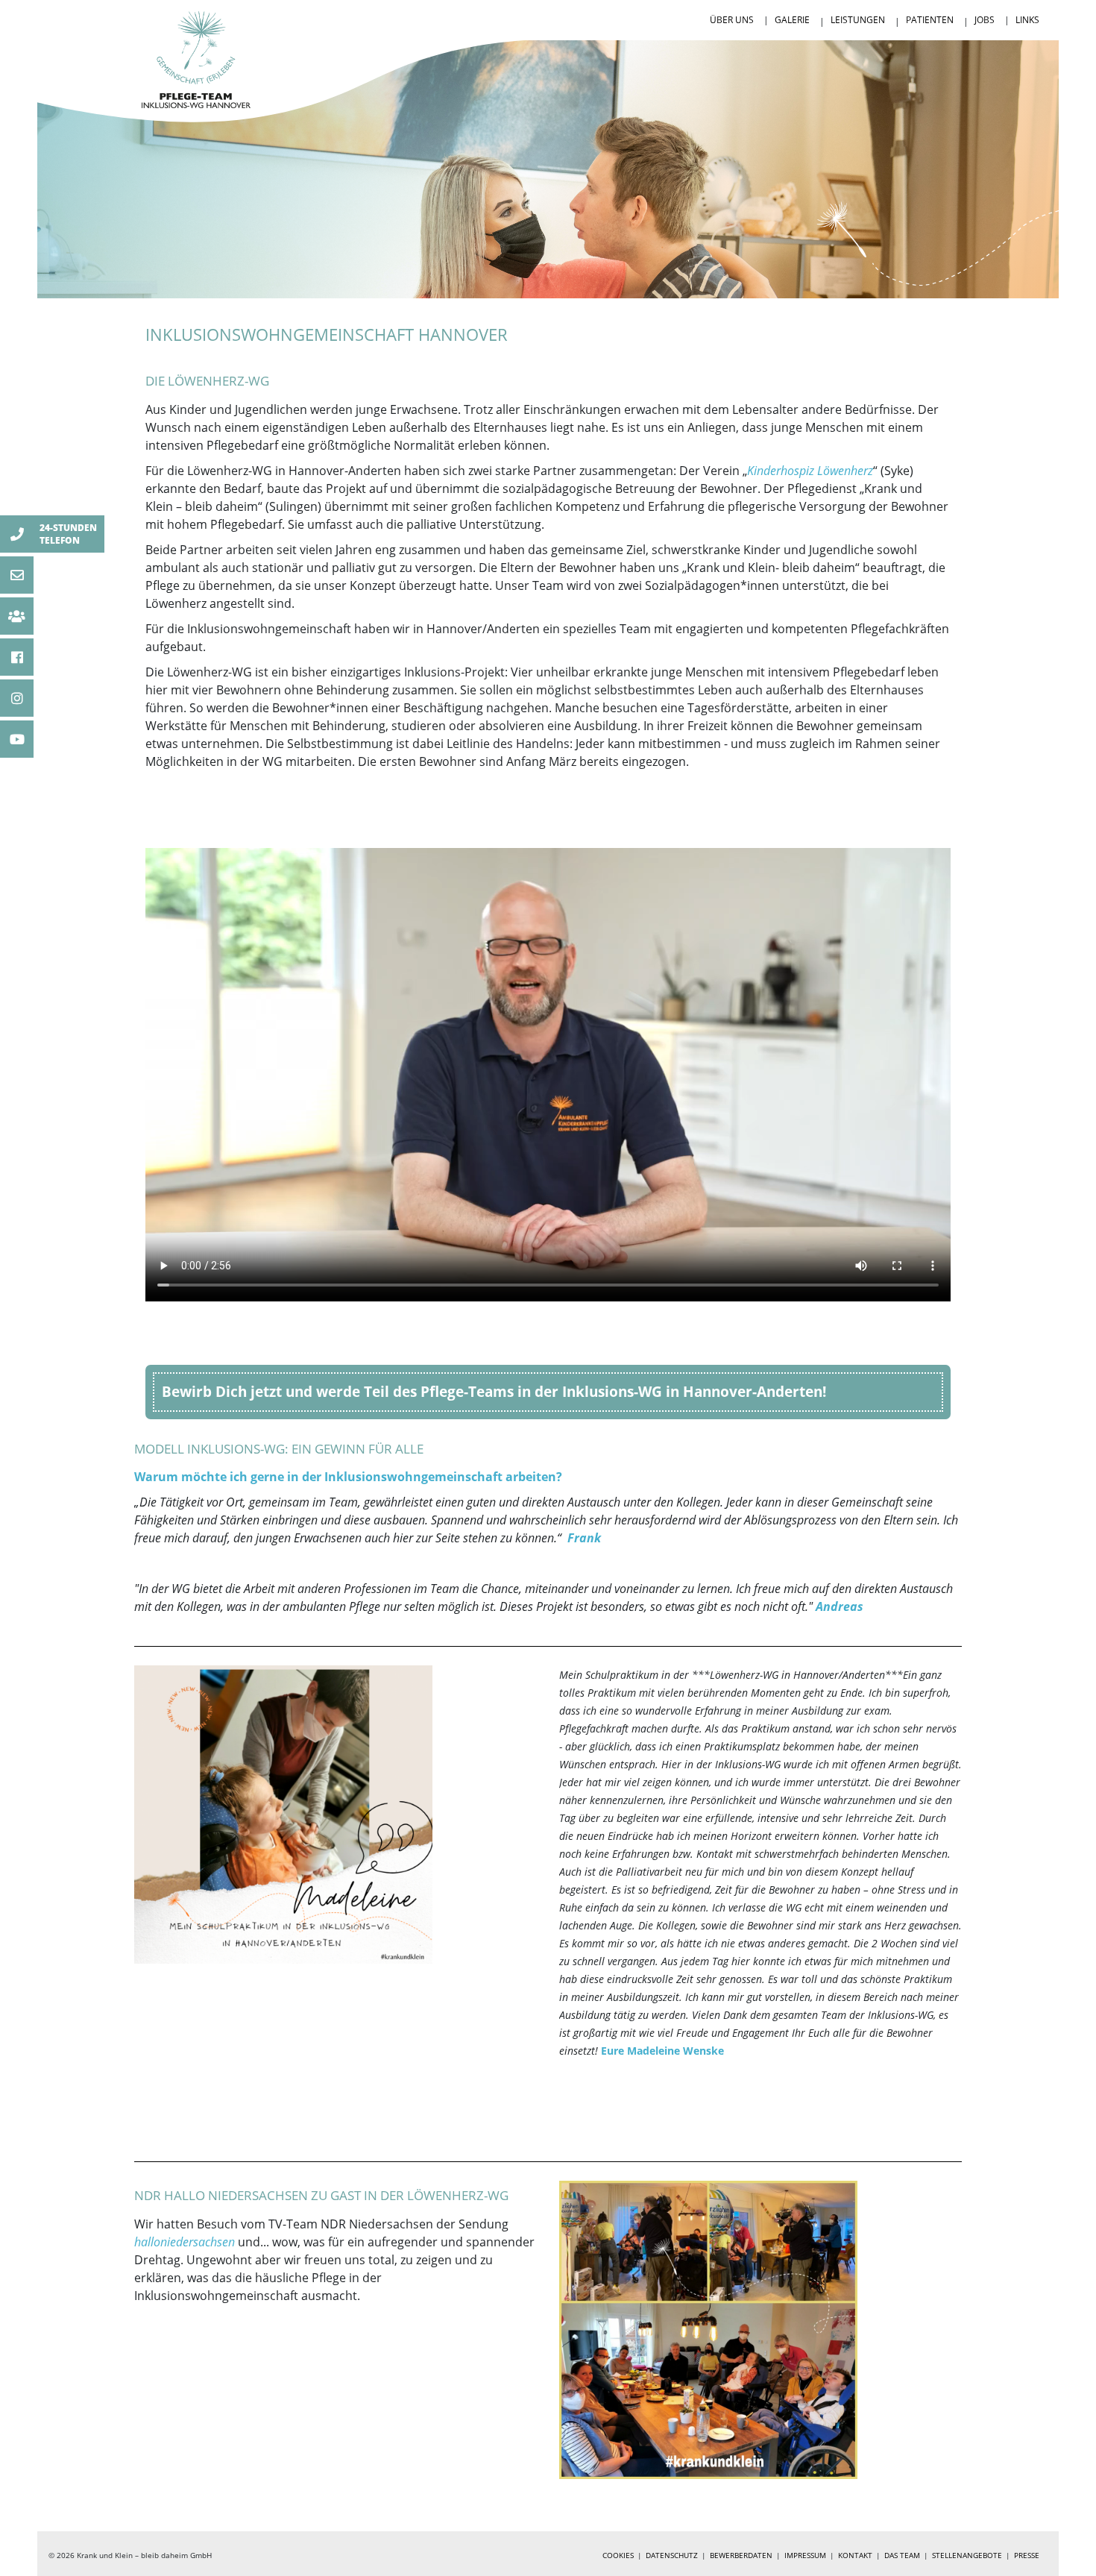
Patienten (930, 20)
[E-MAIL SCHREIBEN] (17, 575)
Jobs (985, 20)
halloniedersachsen (186, 2242)
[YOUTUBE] (17, 739)
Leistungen (858, 20)
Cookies (618, 2555)
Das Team (902, 2555)
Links (1027, 20)
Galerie (792, 20)
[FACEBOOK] (17, 657)
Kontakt (855, 2555)
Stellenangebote (967, 2555)
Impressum (805, 2555)
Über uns (732, 20)
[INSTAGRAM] (17, 698)
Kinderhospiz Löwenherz (810, 471)
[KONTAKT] (17, 616)
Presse (1027, 2555)
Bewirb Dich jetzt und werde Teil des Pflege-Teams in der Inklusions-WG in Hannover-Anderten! (494, 1391)
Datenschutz (672, 2555)
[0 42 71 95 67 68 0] (17, 534)
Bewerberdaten (741, 2555)
